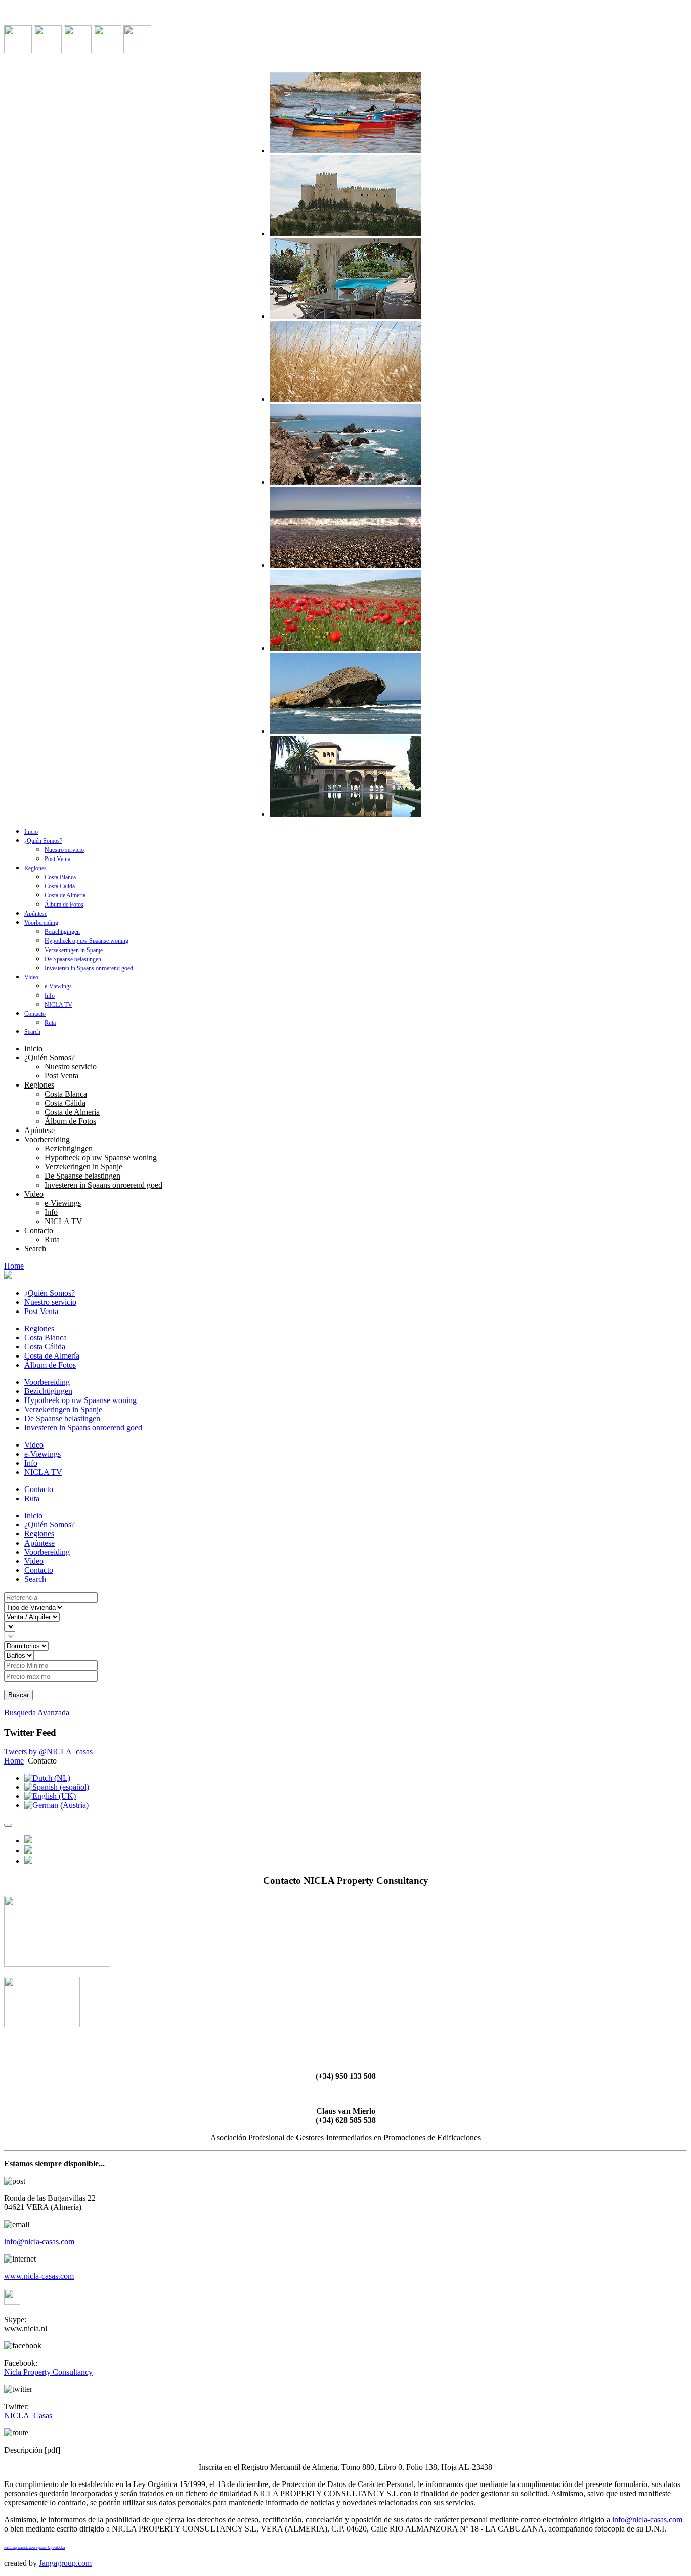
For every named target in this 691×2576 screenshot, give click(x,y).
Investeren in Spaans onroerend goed (89, 968)
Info (50, 996)
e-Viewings (58, 986)
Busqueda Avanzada (37, 1713)
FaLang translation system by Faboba (35, 2547)
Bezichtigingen (62, 932)
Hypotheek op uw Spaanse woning (87, 941)
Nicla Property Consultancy (48, 2372)
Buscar (18, 1695)
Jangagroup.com (65, 2563)
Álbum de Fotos (64, 905)
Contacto (35, 1014)
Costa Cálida (60, 886)
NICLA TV (58, 1005)
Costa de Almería (65, 895)
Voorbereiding (41, 923)
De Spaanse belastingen (73, 959)
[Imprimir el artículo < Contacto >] (28, 1841)
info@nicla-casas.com (39, 2242)
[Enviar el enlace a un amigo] (28, 1851)
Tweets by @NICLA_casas (48, 1752)
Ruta (50, 1023)
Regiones (35, 868)
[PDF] (28, 1861)
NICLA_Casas (28, 2415)
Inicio (31, 832)
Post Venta (57, 859)
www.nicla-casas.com (39, 2276)
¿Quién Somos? (43, 841)
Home (14, 1266)
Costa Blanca (60, 877)
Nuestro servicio (64, 850)
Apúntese (36, 914)
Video (31, 977)
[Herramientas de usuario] (8, 1825)
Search (32, 1032)
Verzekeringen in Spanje (74, 950)
